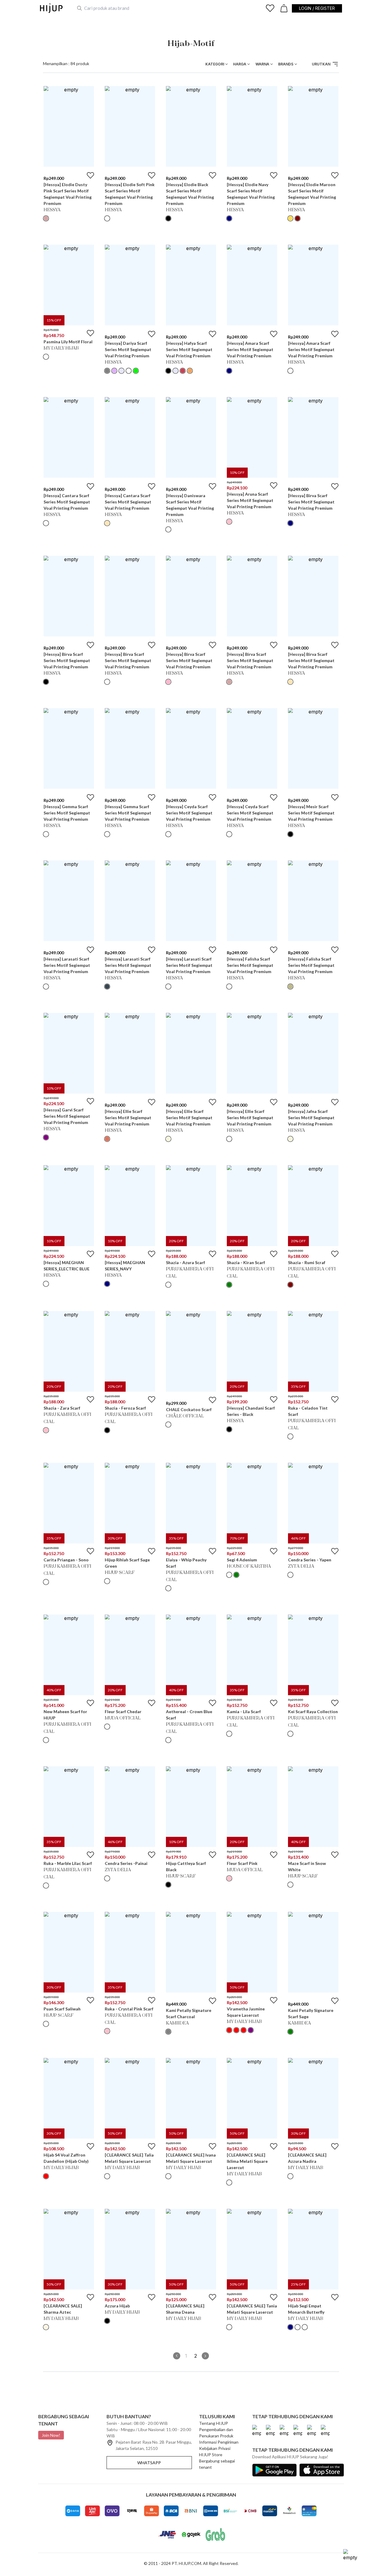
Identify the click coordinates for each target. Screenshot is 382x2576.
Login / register (317, 8)
